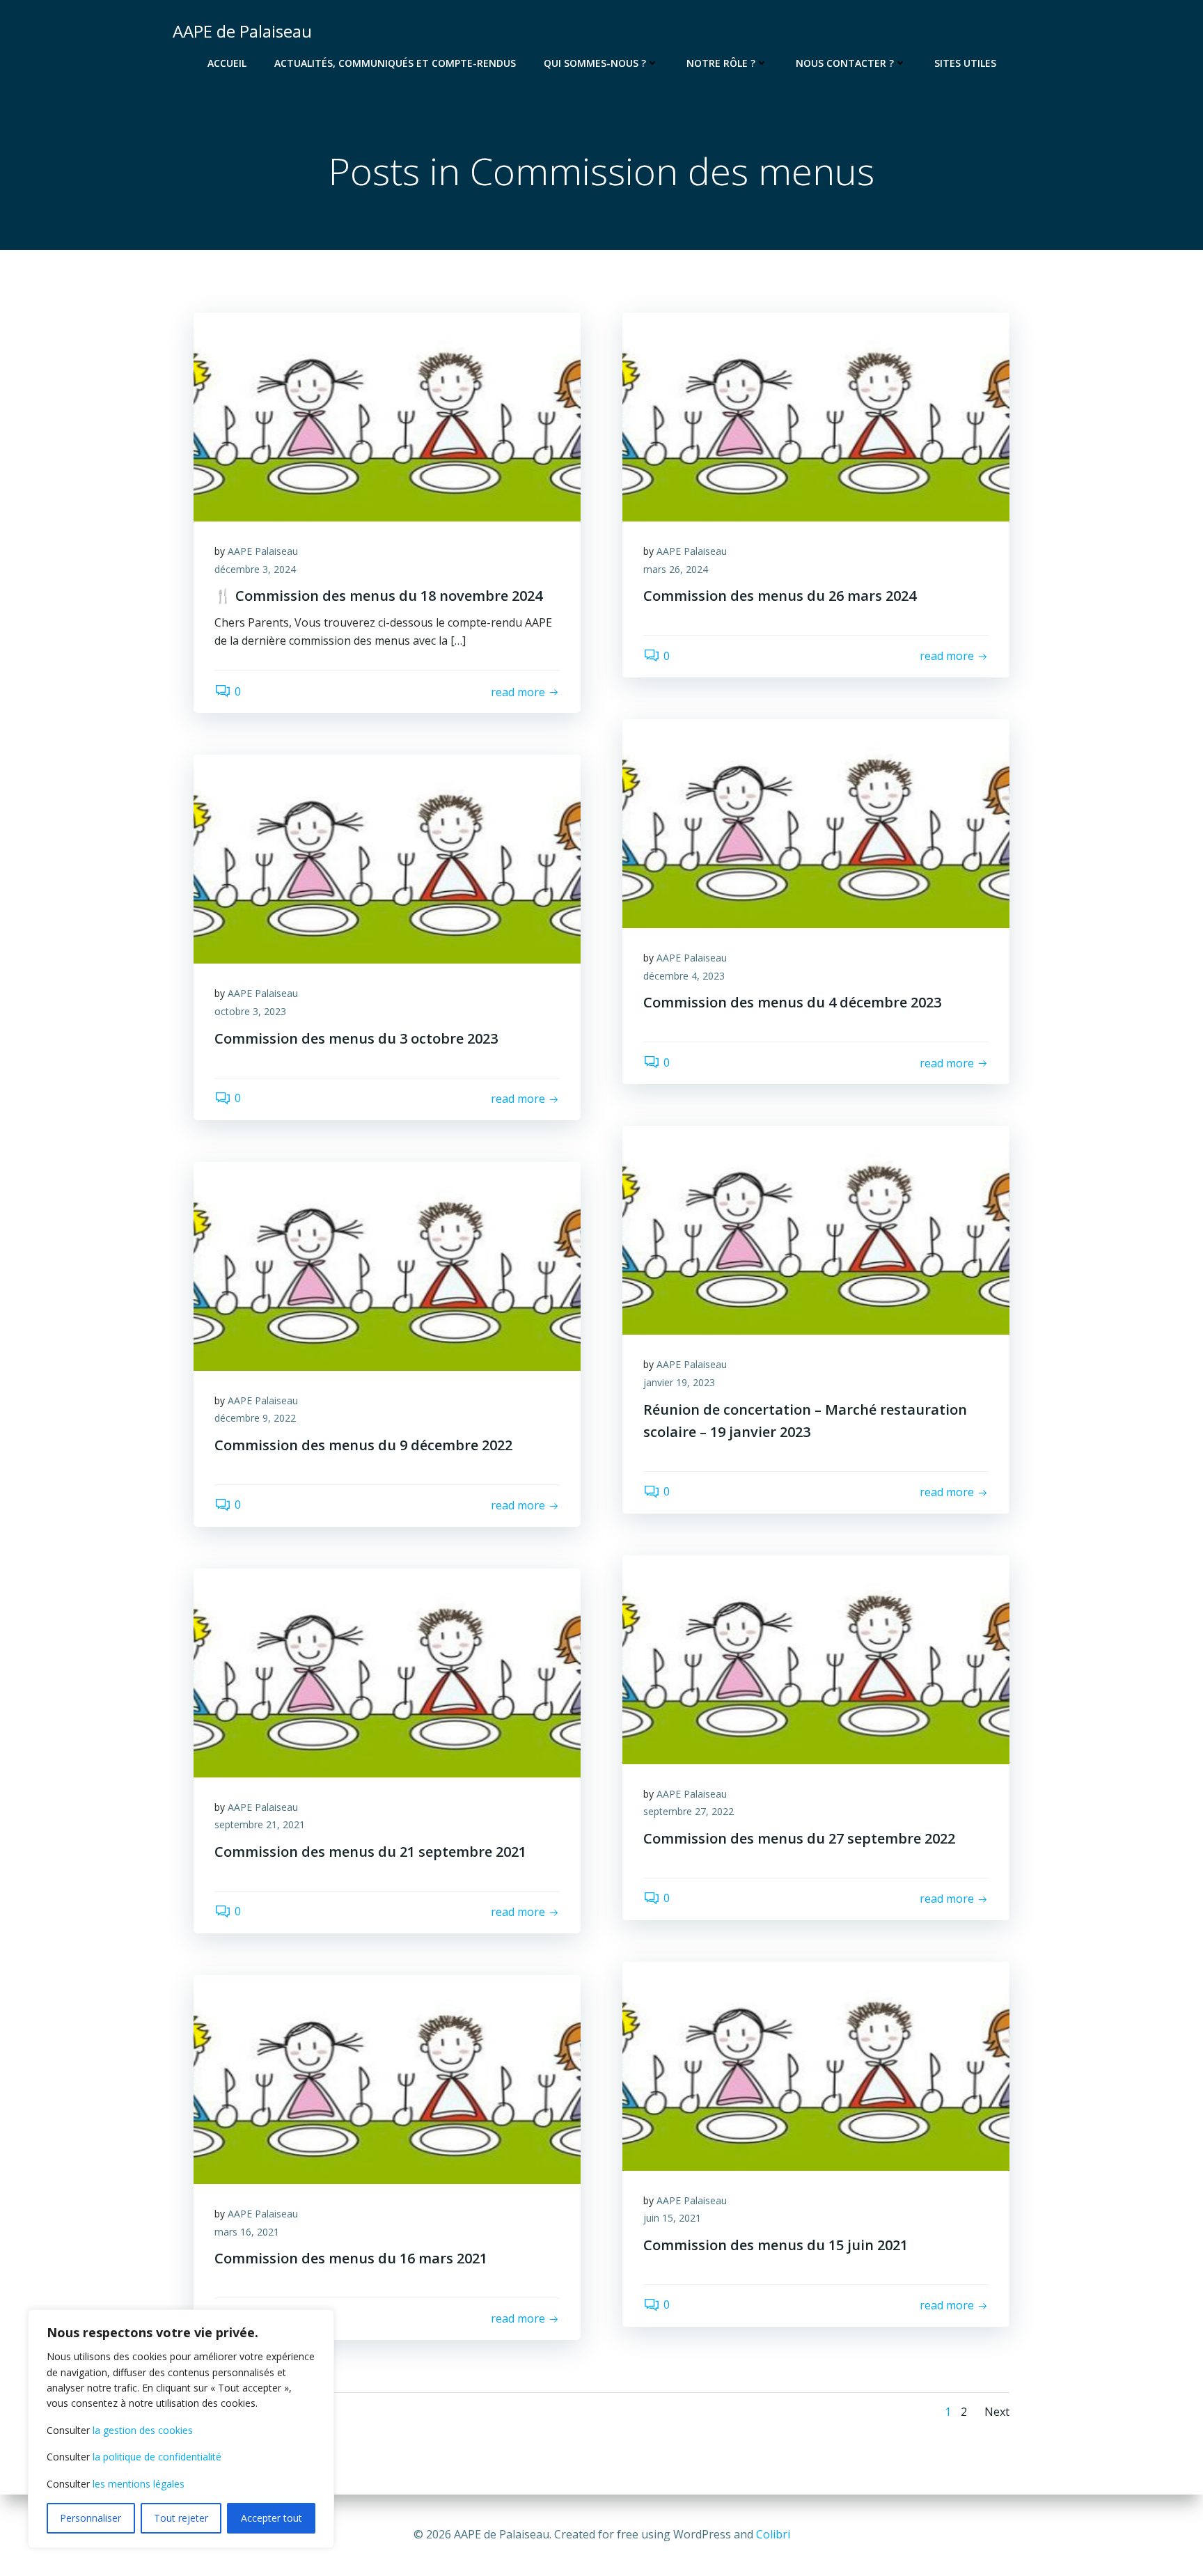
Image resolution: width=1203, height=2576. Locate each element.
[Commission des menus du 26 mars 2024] (816, 416)
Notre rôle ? (721, 63)
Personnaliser (91, 2518)
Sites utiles (965, 63)
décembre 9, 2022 (255, 1418)
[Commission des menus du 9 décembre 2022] (387, 1265)
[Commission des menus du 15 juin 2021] (816, 2065)
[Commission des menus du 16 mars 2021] (387, 2078)
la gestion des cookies (143, 2430)
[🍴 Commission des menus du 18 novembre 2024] (387, 416)
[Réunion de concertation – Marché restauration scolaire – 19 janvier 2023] (816, 1230)
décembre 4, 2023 (684, 976)
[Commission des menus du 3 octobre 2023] (387, 858)
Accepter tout (272, 2518)
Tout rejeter (181, 2518)
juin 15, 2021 (672, 2218)
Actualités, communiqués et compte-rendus (395, 63)
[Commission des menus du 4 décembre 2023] (816, 823)
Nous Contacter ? (845, 63)
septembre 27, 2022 (689, 1811)
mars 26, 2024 (676, 569)
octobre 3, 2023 (250, 1011)
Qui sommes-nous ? (595, 63)
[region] (181, 2429)
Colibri (773, 2534)
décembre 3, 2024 (255, 569)
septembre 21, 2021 (260, 1824)
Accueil (227, 63)
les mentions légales (139, 2484)
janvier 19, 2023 (679, 1382)
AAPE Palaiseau (263, 551)
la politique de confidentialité (157, 2457)
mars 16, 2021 (247, 2232)
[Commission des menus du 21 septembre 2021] (387, 1672)
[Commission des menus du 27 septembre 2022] (816, 1658)
